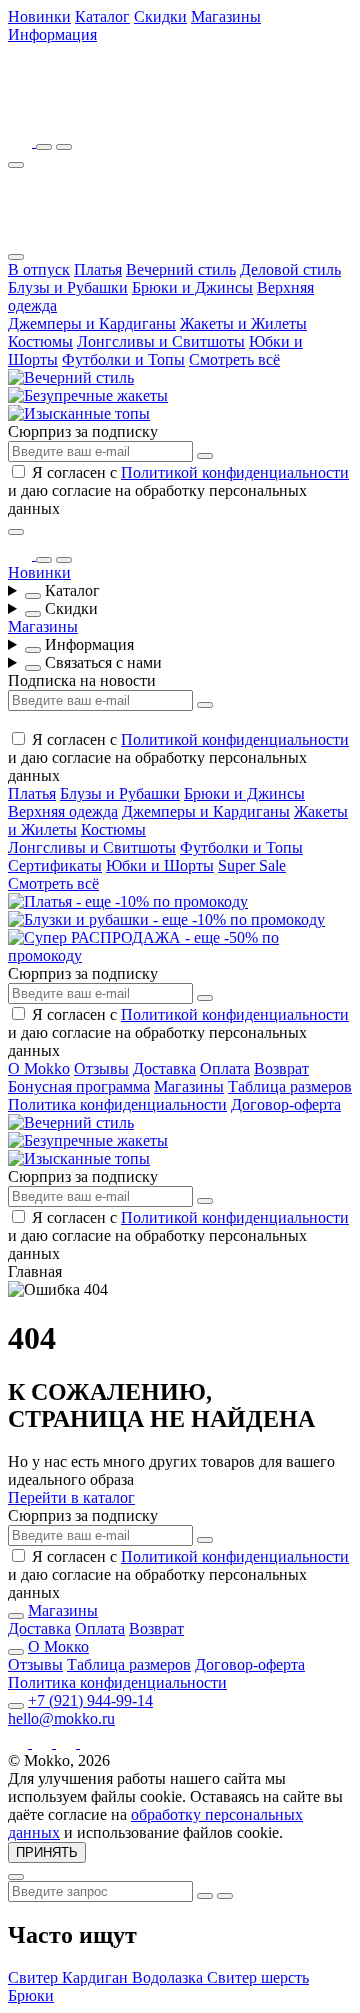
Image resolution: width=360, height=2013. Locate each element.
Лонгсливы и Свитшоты (161, 341)
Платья (98, 269)
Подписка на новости (82, 680)
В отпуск (39, 269)
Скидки (160, 16)
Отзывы (101, 1068)
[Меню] (16, 165)
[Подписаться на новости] (205, 456)
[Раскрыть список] (33, 596)
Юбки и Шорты (160, 865)
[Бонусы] (22, 141)
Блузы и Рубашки (68, 287)
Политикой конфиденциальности (235, 472)
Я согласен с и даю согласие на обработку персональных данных (178, 490)
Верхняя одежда (63, 811)
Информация (52, 34)
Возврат (281, 1068)
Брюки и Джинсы (192, 287)
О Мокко (58, 1646)
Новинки (39, 16)
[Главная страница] (118, 113)
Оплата (225, 1068)
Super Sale (252, 865)
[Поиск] (44, 147)
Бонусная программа (79, 1086)
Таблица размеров (290, 1086)
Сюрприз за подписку (83, 431)
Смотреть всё (234, 359)
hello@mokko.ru (61, 1718)
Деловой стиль (290, 269)
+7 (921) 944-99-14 (90, 1700)
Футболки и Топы (123, 359)
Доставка (164, 1068)
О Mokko (39, 1068)
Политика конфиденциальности (117, 1104)
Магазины (226, 16)
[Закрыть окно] (16, 532)
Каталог (102, 16)
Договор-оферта (286, 1104)
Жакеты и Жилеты (243, 323)
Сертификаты (55, 865)
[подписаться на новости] (205, 1540)
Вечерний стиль (181, 269)
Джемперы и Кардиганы (92, 323)
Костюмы (40, 341)
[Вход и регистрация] (64, 147)
